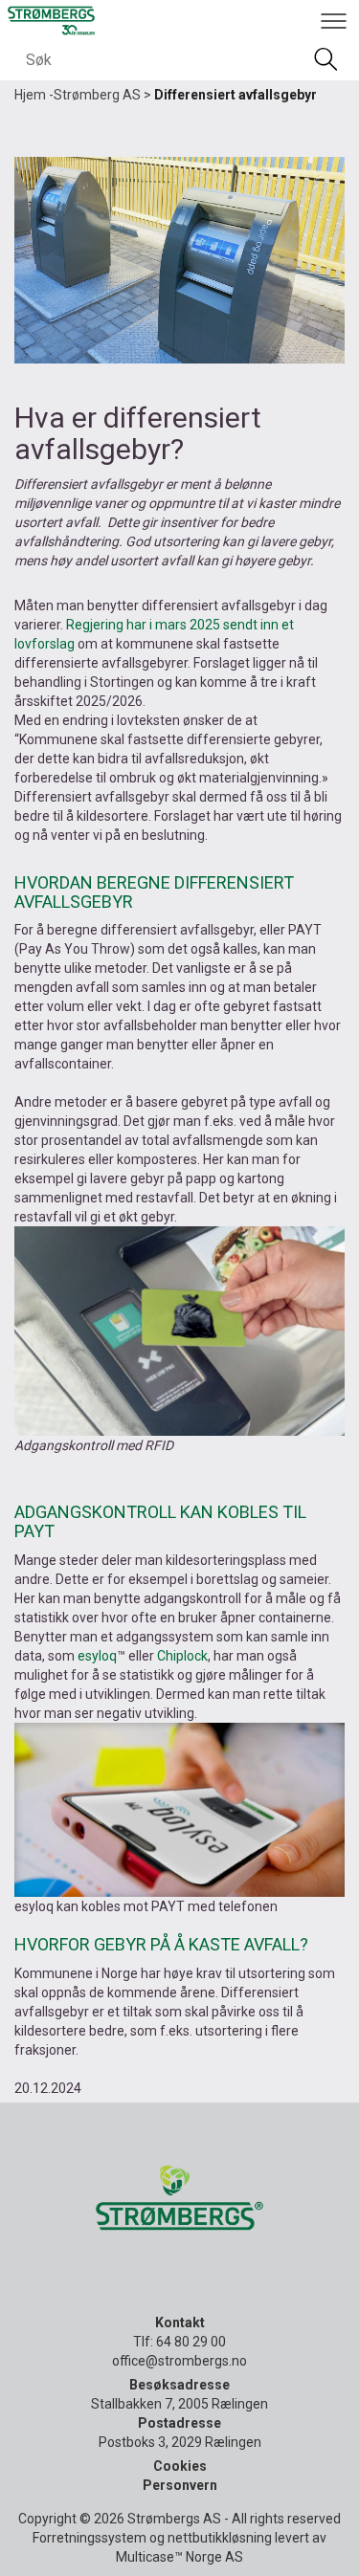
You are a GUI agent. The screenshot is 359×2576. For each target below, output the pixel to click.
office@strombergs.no (179, 2361)
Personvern (180, 2485)
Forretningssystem (90, 2538)
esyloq (97, 1656)
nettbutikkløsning (220, 2538)
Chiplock (182, 1656)
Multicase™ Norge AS (179, 2557)
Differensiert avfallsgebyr (236, 95)
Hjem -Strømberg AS (78, 95)
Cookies (180, 2466)
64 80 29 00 (191, 2342)
